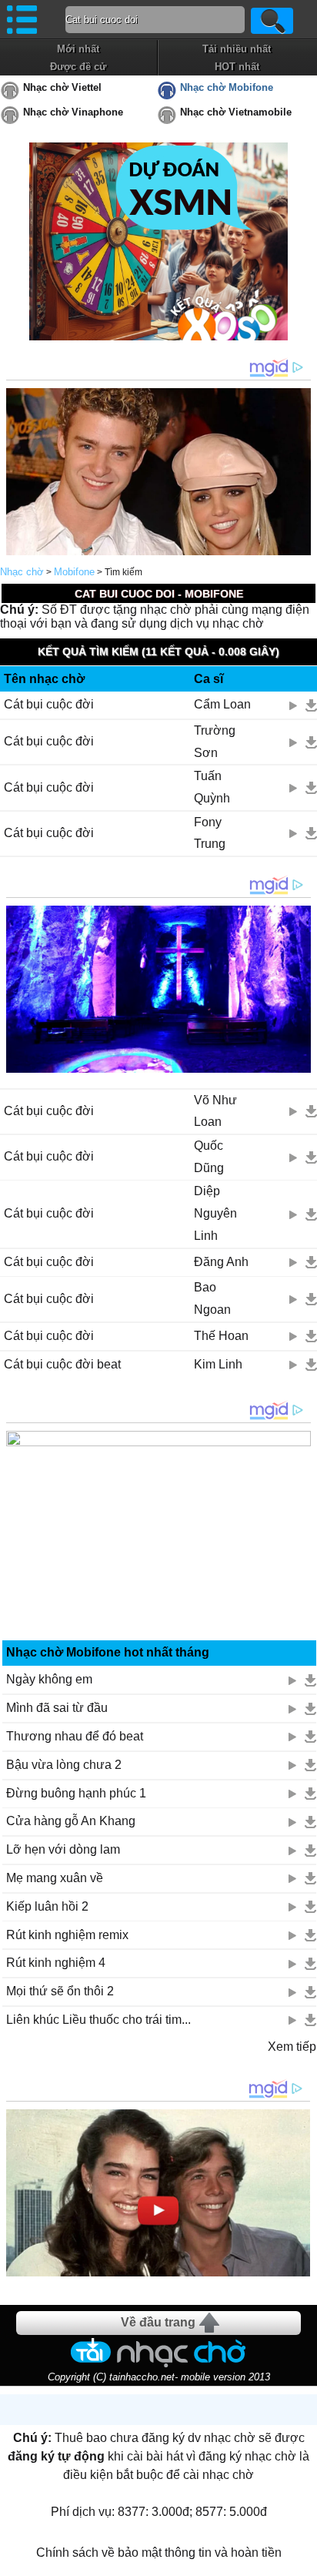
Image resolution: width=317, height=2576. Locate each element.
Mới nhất (78, 49)
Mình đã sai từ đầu (57, 1708)
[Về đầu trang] (302, 2561)
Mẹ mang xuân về (55, 1878)
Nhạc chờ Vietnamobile (236, 112)
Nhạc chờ (22, 572)
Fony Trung (210, 833)
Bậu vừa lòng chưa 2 (64, 1765)
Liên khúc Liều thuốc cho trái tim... (98, 2020)
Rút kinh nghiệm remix (67, 1935)
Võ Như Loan (215, 1111)
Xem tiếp (292, 2047)
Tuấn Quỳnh (212, 787)
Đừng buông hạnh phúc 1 (76, 1793)
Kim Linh (218, 1364)
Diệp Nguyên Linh (215, 1213)
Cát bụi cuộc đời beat (62, 1364)
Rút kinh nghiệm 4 (56, 1963)
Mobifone (74, 572)
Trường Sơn (215, 742)
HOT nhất (237, 67)
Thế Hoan (221, 1336)
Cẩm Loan (222, 704)
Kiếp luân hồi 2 (47, 1906)
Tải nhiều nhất (237, 49)
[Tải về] (311, 705)
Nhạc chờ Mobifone (227, 87)
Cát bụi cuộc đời (49, 704)
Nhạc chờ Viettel (62, 87)
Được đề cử (78, 67)
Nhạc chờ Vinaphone (73, 112)
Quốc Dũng (209, 1157)
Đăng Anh (221, 1262)
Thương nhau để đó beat (75, 1736)
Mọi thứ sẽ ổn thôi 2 (60, 1991)
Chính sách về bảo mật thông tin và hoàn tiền (159, 2553)
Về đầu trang (158, 2322)
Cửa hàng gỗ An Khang (71, 1821)
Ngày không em (49, 1679)
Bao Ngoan (212, 1298)
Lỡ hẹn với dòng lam (63, 1849)
